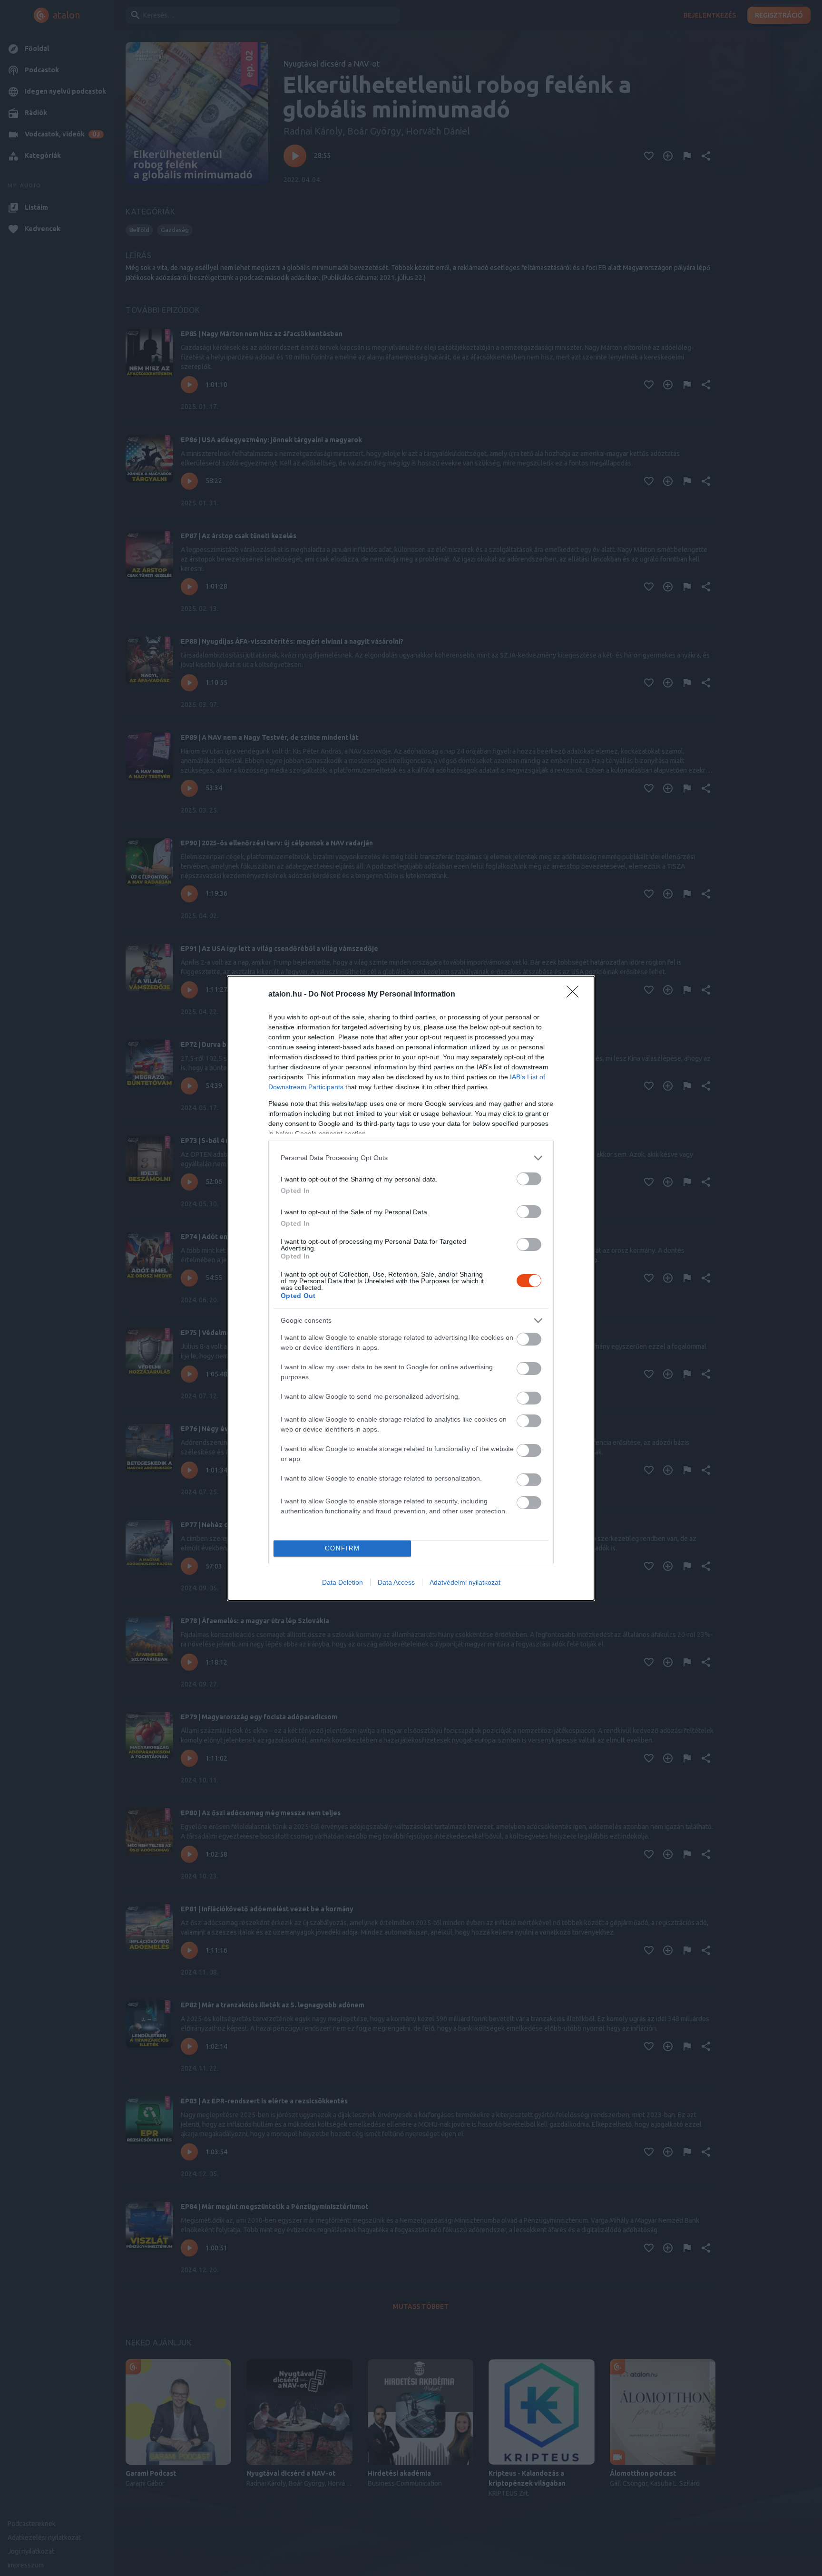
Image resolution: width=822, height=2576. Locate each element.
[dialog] (411, 1288)
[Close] (576, 995)
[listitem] (411, 1158)
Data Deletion (342, 1582)
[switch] (529, 1179)
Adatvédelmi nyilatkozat (465, 1582)
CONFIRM (342, 1548)
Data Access (396, 1582)
